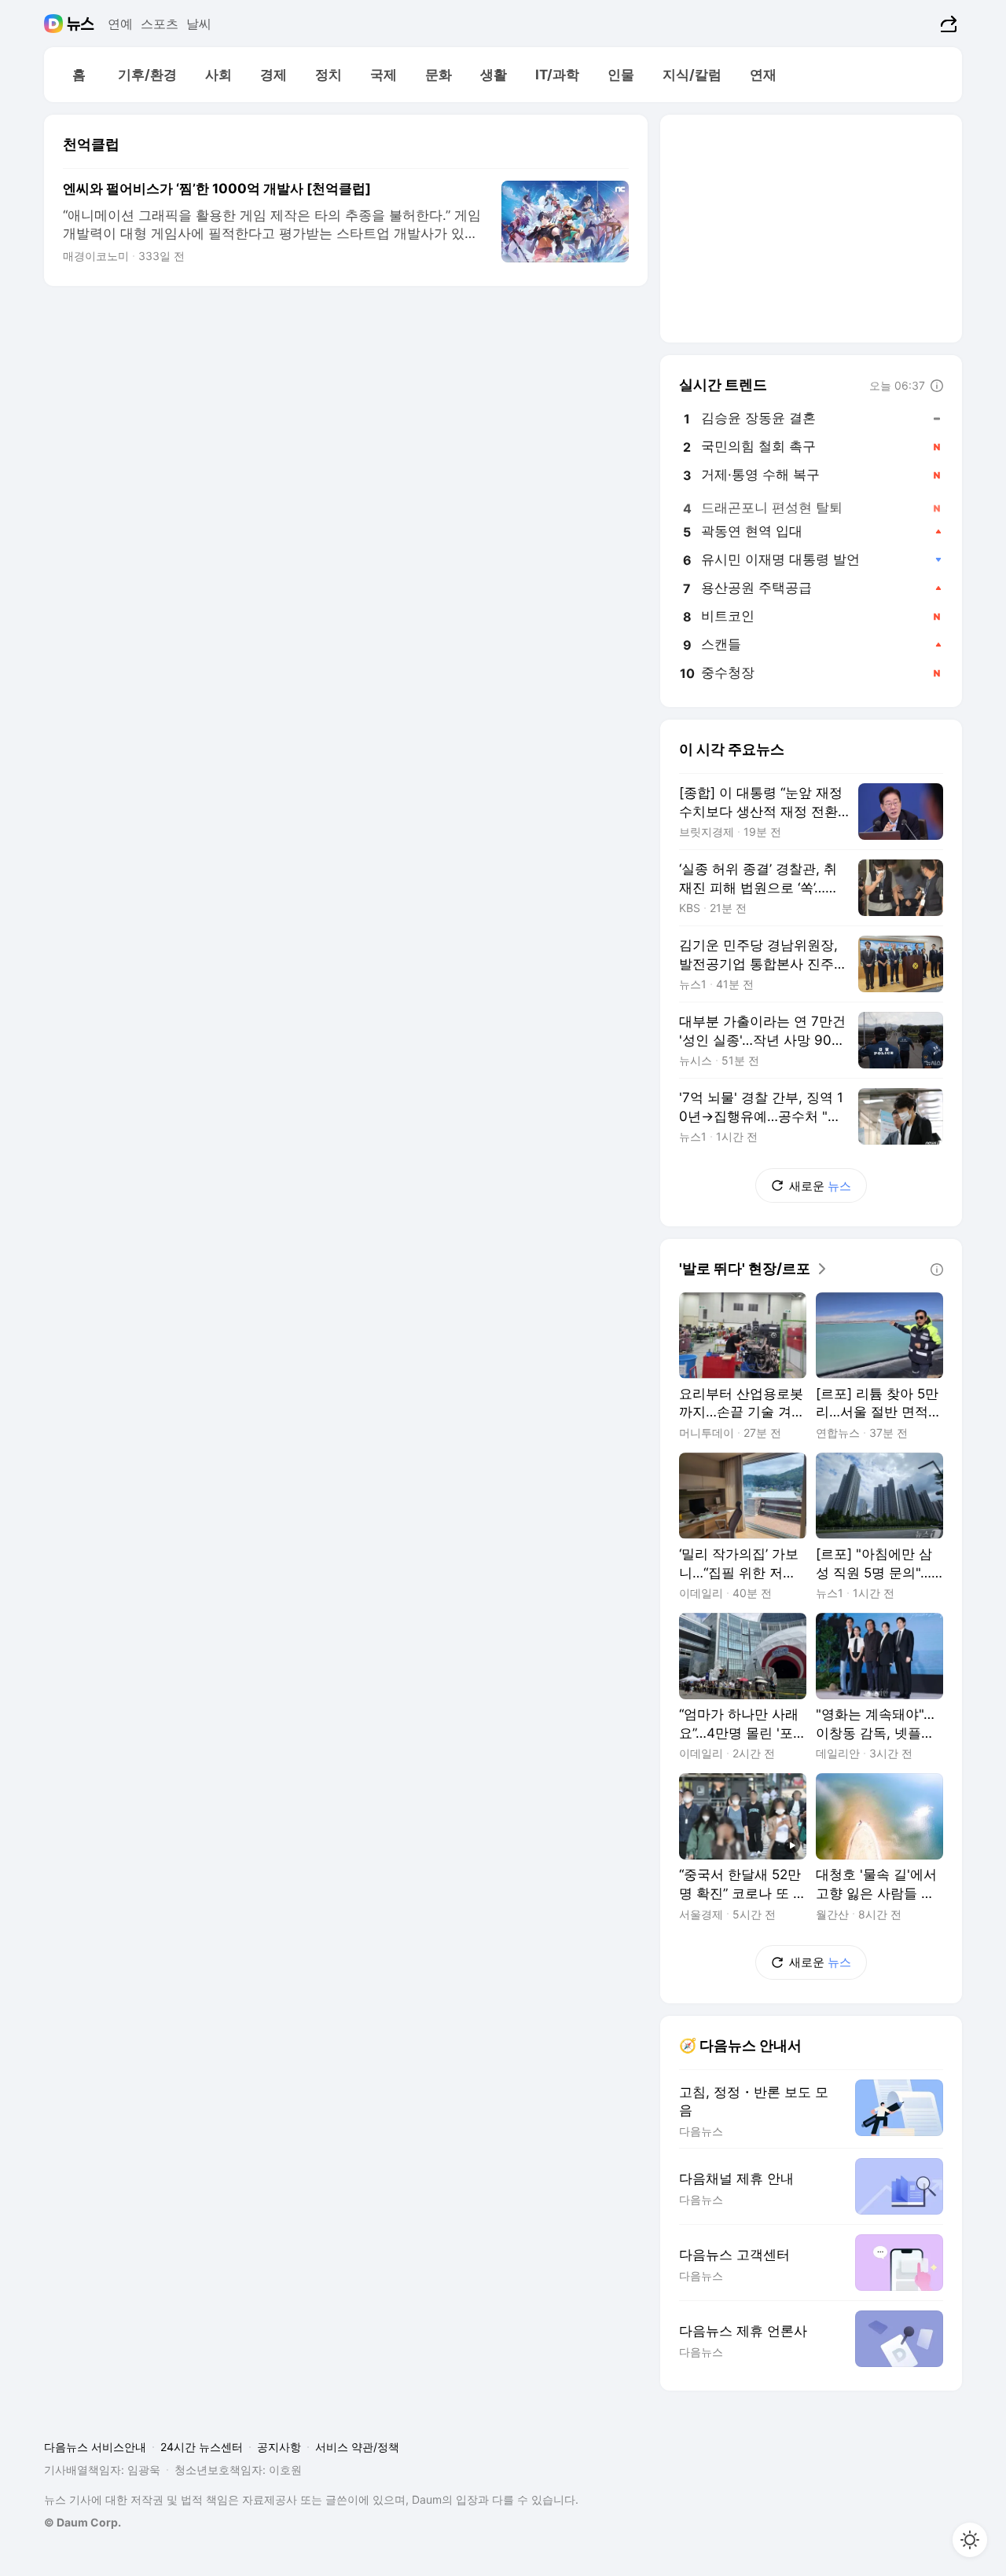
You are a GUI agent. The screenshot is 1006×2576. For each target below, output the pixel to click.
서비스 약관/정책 (357, 2447)
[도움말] (937, 386)
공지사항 (279, 2447)
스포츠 (160, 24)
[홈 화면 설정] (970, 2540)
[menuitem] (79, 75)
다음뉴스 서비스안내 (95, 2447)
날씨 (199, 24)
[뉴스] (81, 24)
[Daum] (55, 24)
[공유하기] (947, 24)
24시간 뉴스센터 (202, 2447)
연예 (120, 24)
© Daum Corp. (83, 2522)
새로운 (820, 1186)
